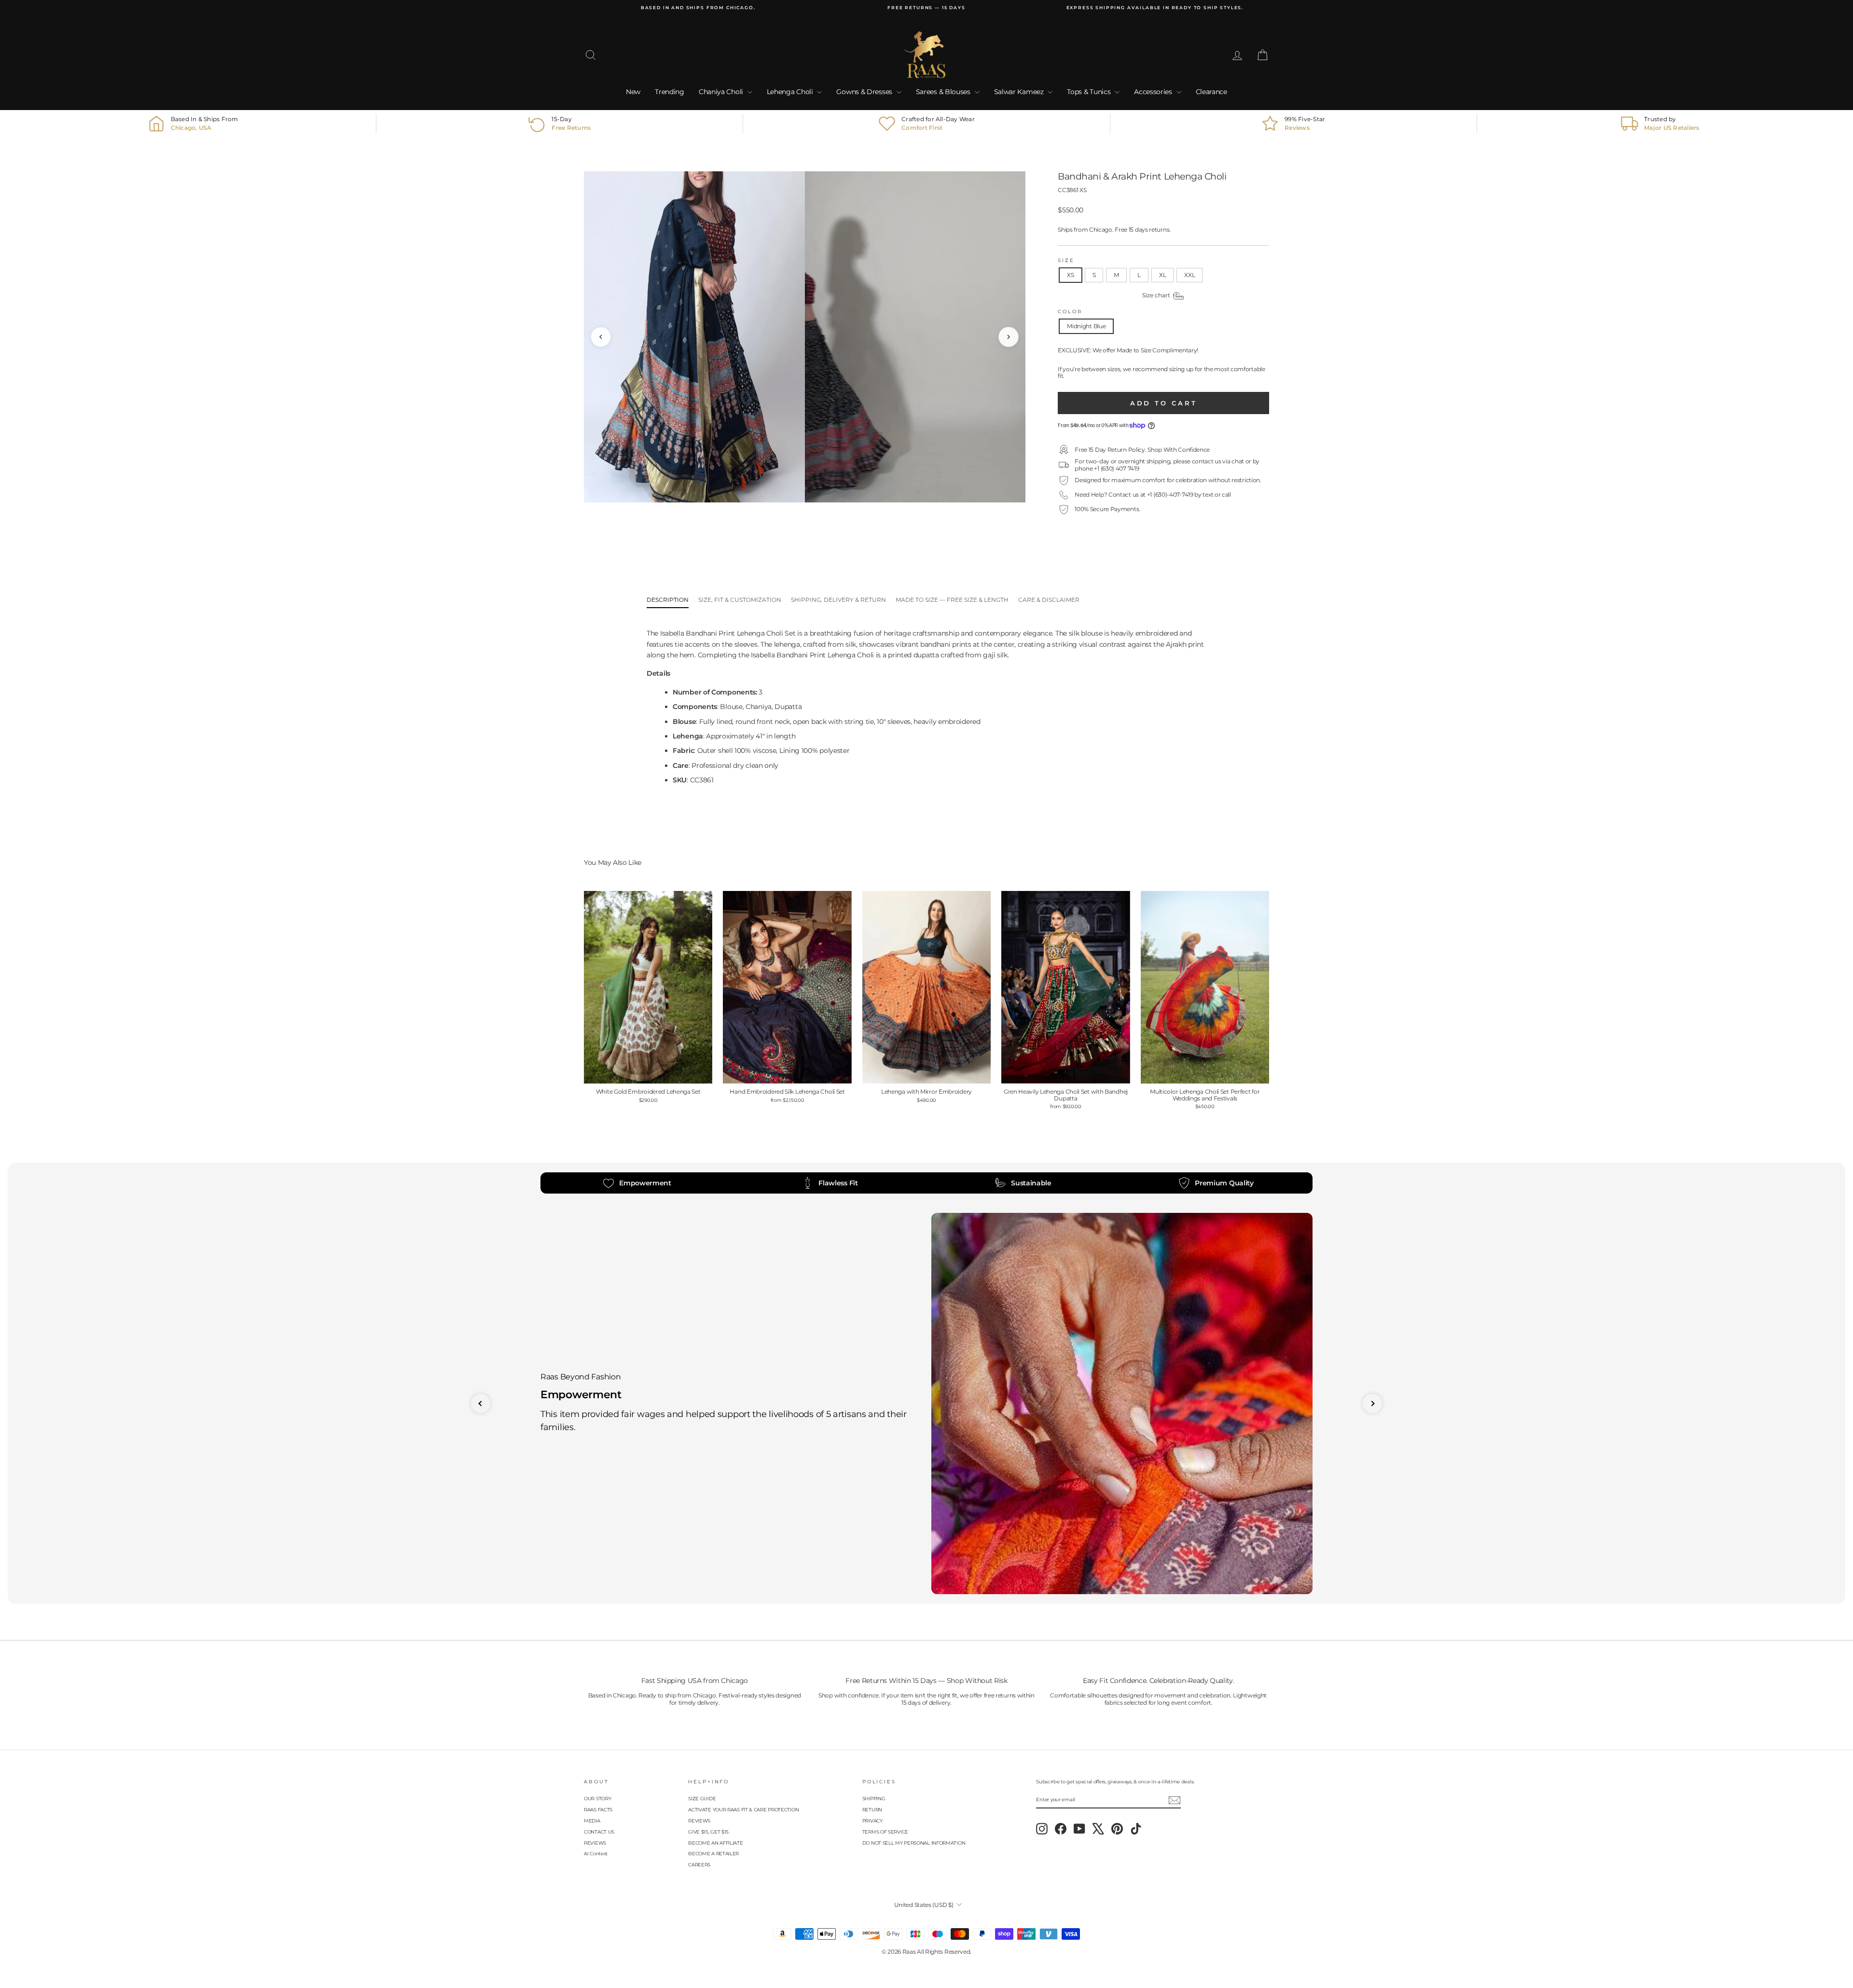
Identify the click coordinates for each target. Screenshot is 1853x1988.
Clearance (1211, 92)
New (633, 92)
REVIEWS (595, 1843)
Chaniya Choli (722, 92)
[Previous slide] (481, 1404)
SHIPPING (874, 1799)
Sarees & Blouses (944, 92)
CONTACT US (599, 1832)
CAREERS (699, 1865)
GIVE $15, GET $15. (709, 1832)
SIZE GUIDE (702, 1799)
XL (1162, 275)
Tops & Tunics (1090, 92)
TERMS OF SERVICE (885, 1832)
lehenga (787, 644)
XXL (1189, 275)
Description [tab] (668, 600)
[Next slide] (1372, 1404)
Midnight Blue (1086, 326)
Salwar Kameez (1020, 92)
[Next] (1009, 337)
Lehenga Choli (791, 92)
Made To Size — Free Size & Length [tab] (952, 600)
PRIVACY (872, 1821)
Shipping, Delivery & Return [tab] (838, 600)
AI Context (596, 1854)
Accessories (1154, 92)
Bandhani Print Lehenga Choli (825, 655)
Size (1066, 260)
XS (1070, 275)
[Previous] (601, 337)
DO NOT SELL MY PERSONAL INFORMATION (914, 1843)
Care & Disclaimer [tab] (1049, 600)
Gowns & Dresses (865, 92)
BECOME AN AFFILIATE (715, 1843)
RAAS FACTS (598, 1810)
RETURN (872, 1810)
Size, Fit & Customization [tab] (740, 600)
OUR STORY (597, 1799)
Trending (670, 92)
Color (1070, 312)
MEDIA (592, 1821)
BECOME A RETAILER (713, 1854)
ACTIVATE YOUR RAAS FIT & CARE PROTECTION (743, 1810)
